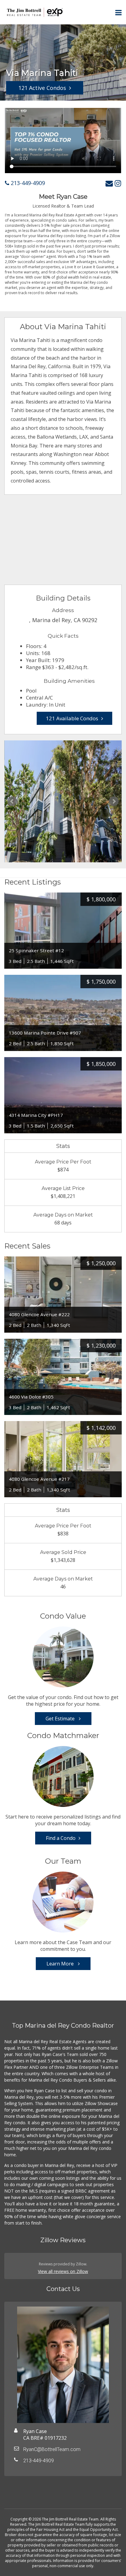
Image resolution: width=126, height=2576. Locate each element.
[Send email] (109, 183)
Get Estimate (61, 1719)
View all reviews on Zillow (63, 2271)
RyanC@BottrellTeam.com (52, 2449)
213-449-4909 (27, 183)
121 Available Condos (72, 718)
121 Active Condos (42, 88)
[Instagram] (118, 183)
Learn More (61, 1964)
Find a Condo (61, 1838)
